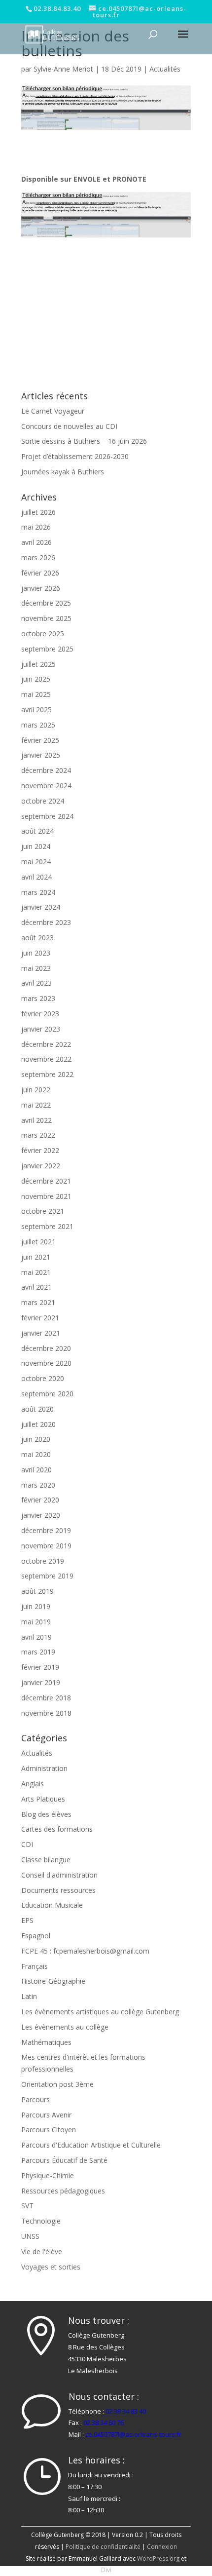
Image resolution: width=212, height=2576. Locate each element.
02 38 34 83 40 (126, 2411)
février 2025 (40, 740)
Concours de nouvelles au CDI (69, 426)
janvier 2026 (41, 588)
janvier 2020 (41, 1515)
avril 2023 (36, 983)
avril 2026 (36, 542)
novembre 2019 (46, 1546)
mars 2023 (38, 998)
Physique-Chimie (48, 2175)
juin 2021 (36, 1257)
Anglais (33, 1784)
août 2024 (37, 831)
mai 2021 (36, 1272)
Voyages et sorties (51, 2267)
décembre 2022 (46, 1044)
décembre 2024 (46, 770)
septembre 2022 (47, 1074)
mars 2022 (38, 1135)
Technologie (41, 2221)
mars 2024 (38, 892)
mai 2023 (36, 968)
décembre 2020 (46, 1348)
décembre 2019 (46, 1530)
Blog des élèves (46, 1814)
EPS (27, 1920)
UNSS (30, 2236)
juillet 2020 (38, 1424)
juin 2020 (36, 1439)
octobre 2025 (43, 634)
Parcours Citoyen (49, 2130)
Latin (29, 1996)
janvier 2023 (41, 1029)
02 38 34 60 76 (104, 2422)
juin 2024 (36, 846)
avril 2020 (36, 1470)
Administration (44, 1768)
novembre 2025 (46, 618)
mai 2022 (36, 1105)
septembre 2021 (47, 1226)
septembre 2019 (47, 1576)
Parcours (35, 2099)
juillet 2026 (38, 512)
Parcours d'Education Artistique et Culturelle (91, 2145)
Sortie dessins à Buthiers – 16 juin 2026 (84, 441)
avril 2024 (36, 877)
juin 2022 (36, 1090)
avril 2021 (36, 1287)
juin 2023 (36, 953)
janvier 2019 (41, 1682)
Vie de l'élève (42, 2251)
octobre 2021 (43, 1211)
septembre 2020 (47, 1394)
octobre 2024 (43, 801)
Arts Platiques (43, 1799)
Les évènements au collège (65, 2027)
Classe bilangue (46, 1860)
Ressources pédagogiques (63, 2191)
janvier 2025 (41, 755)
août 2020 (37, 1409)
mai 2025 (36, 694)
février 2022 (40, 1150)
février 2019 (40, 1667)
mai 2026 (36, 527)
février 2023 (40, 1014)
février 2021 (40, 1318)
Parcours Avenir (46, 2115)
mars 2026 (38, 557)
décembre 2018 (46, 1698)
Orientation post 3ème (57, 2084)
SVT (27, 2206)
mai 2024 (36, 862)
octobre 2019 (43, 1561)
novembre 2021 (46, 1196)
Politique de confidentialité (103, 2547)
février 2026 (40, 573)
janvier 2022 (41, 1166)
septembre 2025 (47, 649)
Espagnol (36, 1936)
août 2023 (37, 938)
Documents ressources (58, 1890)
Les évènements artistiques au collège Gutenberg (100, 2012)
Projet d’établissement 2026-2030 (75, 456)
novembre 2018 (46, 1713)
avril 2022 (36, 1120)
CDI (27, 1844)
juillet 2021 (38, 1242)
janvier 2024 (41, 907)
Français (35, 1966)
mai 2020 (36, 1454)
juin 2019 (36, 1606)
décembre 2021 (46, 1181)
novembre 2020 (46, 1363)
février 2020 (40, 1500)
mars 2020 (38, 1485)
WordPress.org (158, 2558)
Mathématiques (46, 2042)
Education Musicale (52, 1905)
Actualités (165, 69)
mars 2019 (38, 1652)
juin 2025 (36, 679)
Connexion (162, 2547)
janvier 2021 (41, 1333)
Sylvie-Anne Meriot (63, 69)
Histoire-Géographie (53, 1981)
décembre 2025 (46, 603)
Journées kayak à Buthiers (63, 472)
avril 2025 (36, 710)
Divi (106, 2570)
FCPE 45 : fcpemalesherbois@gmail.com (85, 1951)
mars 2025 (38, 725)
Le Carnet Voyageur (53, 411)
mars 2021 (38, 1302)
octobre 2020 (43, 1378)
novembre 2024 (46, 786)
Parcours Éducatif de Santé (64, 2160)
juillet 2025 (38, 664)
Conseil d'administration (59, 1875)
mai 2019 (36, 1622)
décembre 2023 (46, 922)
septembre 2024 (47, 816)
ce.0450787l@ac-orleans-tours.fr (133, 2434)
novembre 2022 (46, 1059)
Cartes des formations (57, 1829)
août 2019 (37, 1591)
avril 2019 (36, 1637)
